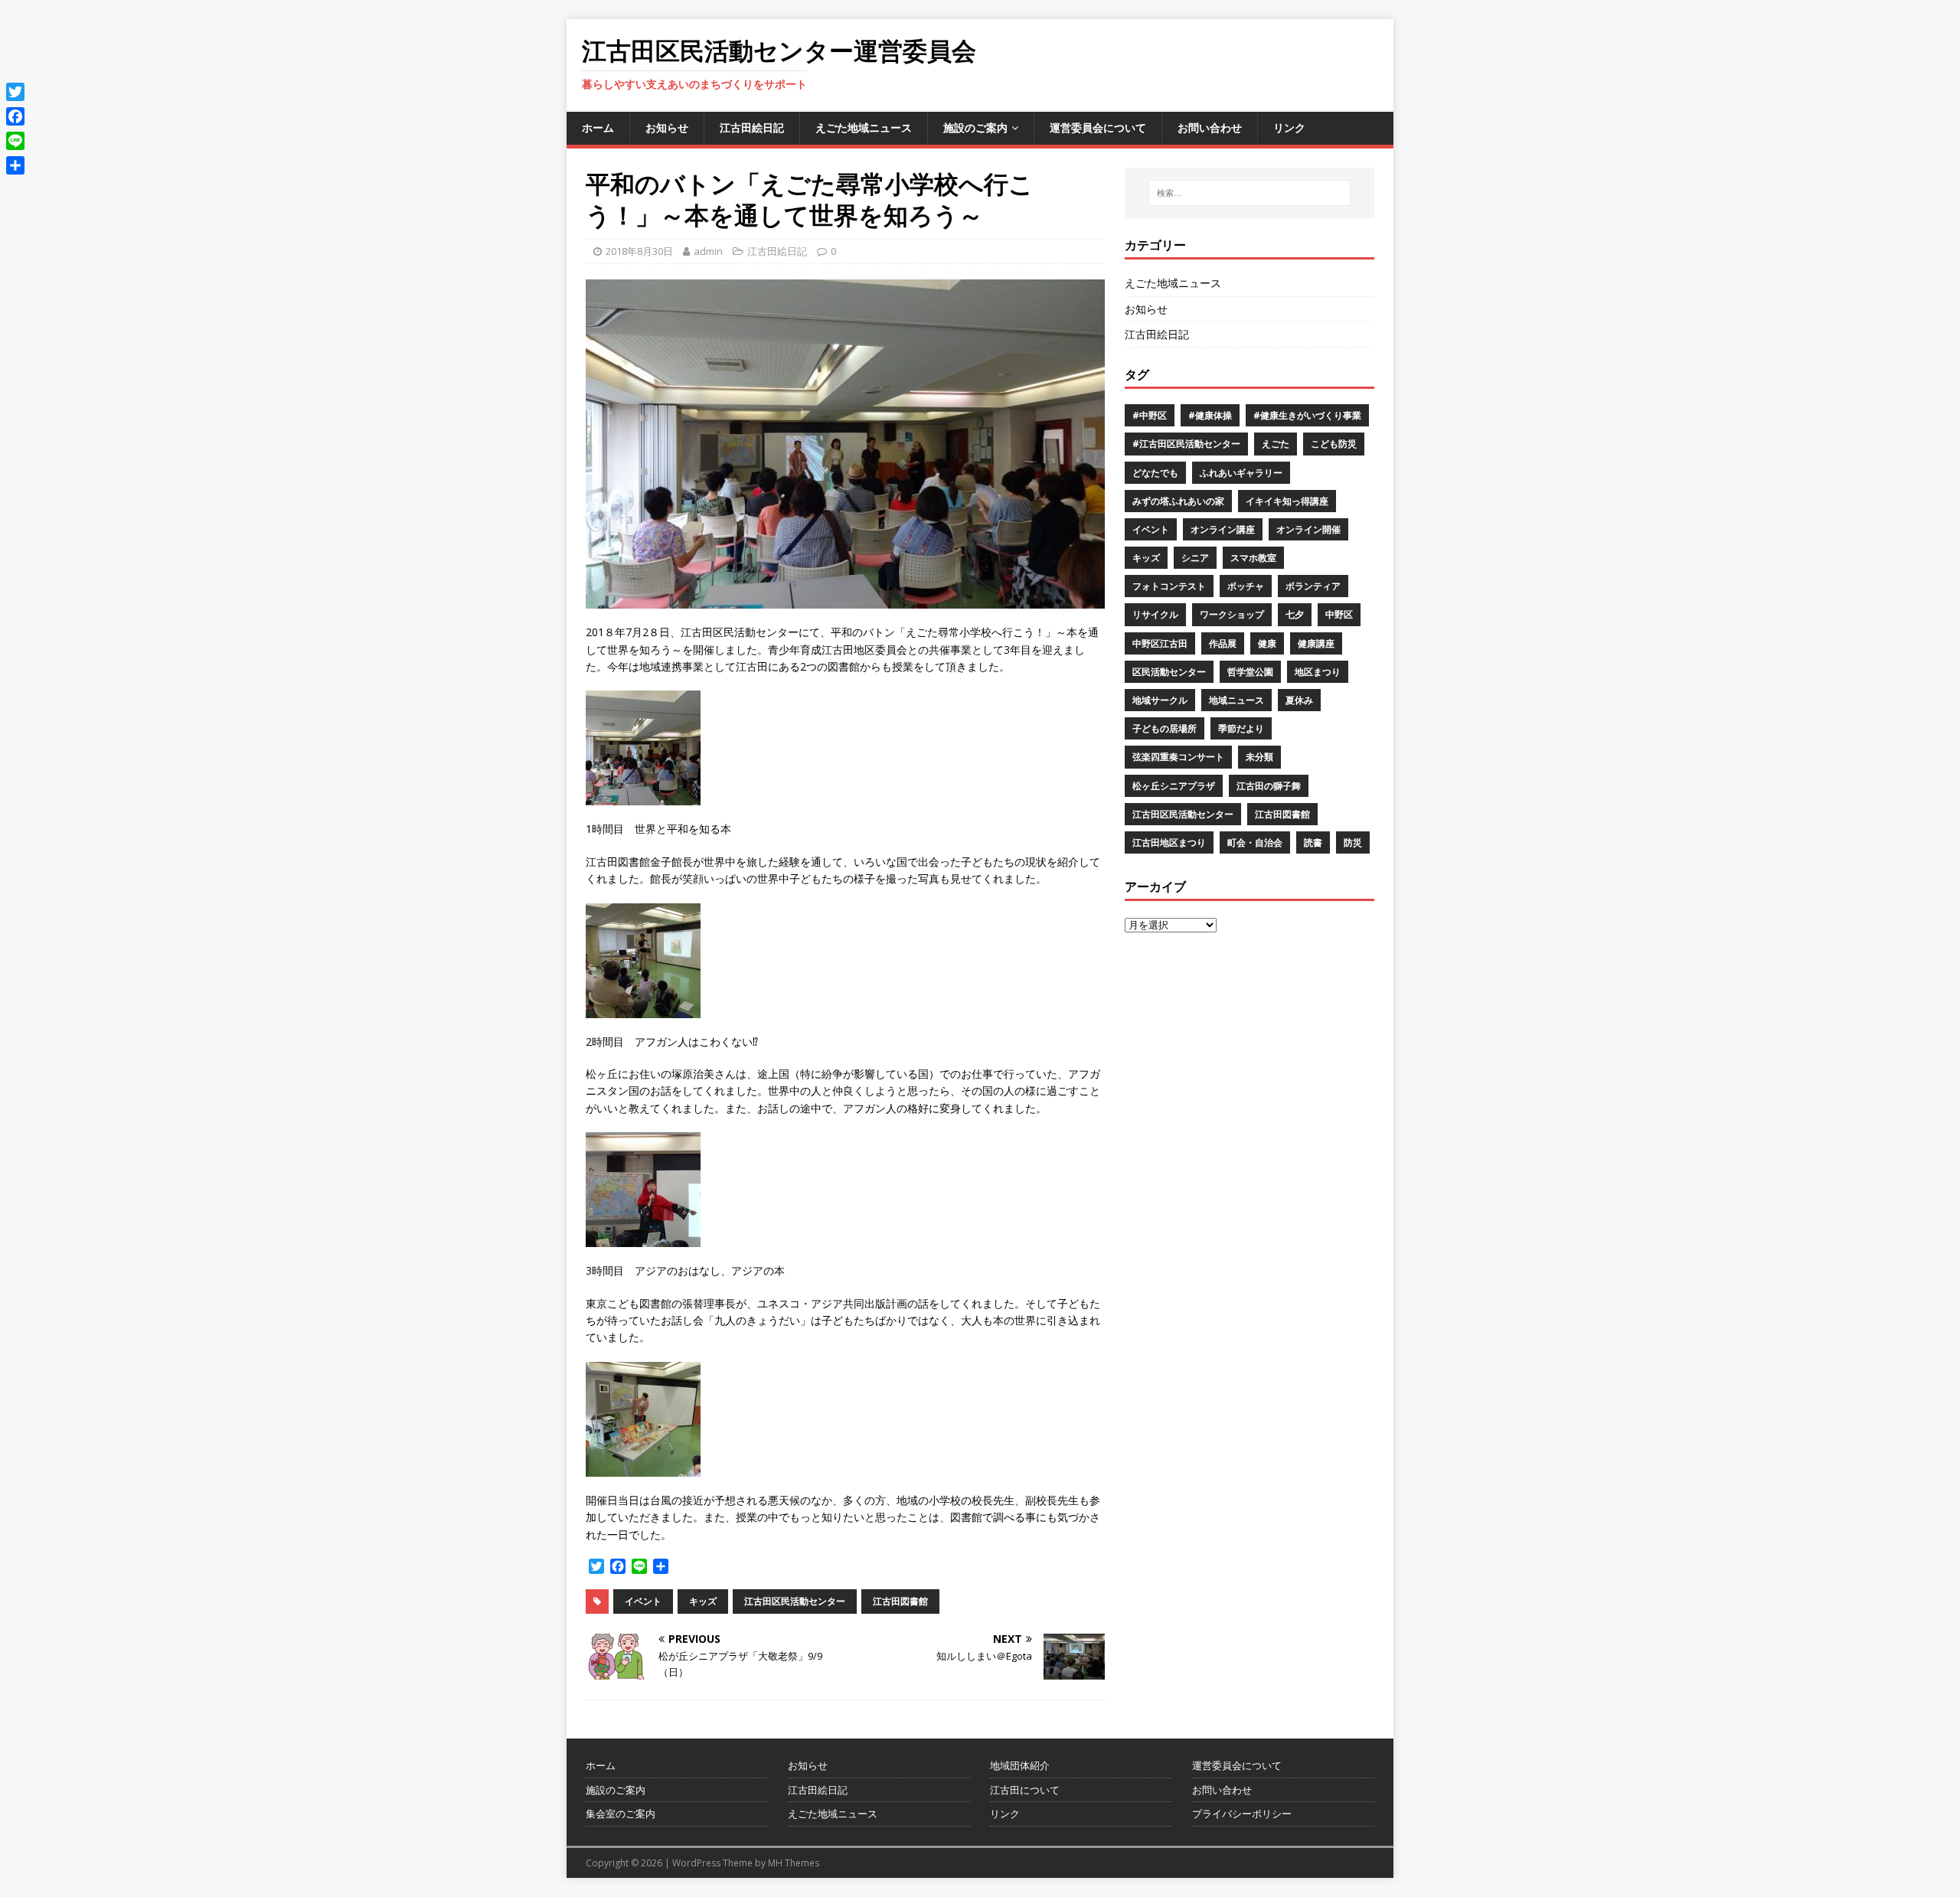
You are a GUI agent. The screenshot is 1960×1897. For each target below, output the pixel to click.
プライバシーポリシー (1242, 1814)
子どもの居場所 (1165, 728)
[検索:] (1249, 193)
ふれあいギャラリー (1241, 473)
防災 (1353, 842)
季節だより (1241, 728)
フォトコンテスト (1169, 586)
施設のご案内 (975, 127)
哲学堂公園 (1250, 672)
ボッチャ (1246, 586)
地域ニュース (1236, 700)
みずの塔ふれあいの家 (1178, 501)
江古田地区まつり (1169, 842)
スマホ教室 (1253, 558)
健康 (1267, 643)
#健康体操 (1210, 415)
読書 (1313, 842)
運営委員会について (1098, 127)
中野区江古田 (1160, 643)
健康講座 (1316, 643)
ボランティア (1313, 586)
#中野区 (1150, 415)
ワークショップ (1232, 614)
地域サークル (1160, 700)
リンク (1289, 127)
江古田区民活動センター (795, 1601)
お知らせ (667, 127)
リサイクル (1155, 614)
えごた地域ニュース (864, 127)
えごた (1276, 444)
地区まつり (1318, 672)
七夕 (1295, 614)
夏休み (1299, 700)
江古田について (1025, 1790)
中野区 (1339, 614)
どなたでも (1155, 473)
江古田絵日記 (752, 127)
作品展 (1223, 643)
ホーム (598, 127)
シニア (1195, 558)
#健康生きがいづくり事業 (1307, 415)
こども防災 (1334, 444)
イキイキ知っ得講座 (1287, 501)
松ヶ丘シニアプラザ (1174, 786)
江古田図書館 (900, 1601)
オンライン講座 (1223, 529)
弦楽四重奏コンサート (1178, 757)
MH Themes (794, 1863)
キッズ (703, 1601)
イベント (643, 1601)
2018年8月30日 (639, 251)
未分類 (1259, 757)
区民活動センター (1169, 672)
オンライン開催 (1308, 529)
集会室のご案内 (621, 1814)
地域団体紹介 (1020, 1765)
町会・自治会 (1255, 842)
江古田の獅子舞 (1269, 786)
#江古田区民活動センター (1186, 444)
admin (708, 251)
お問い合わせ (1210, 127)
